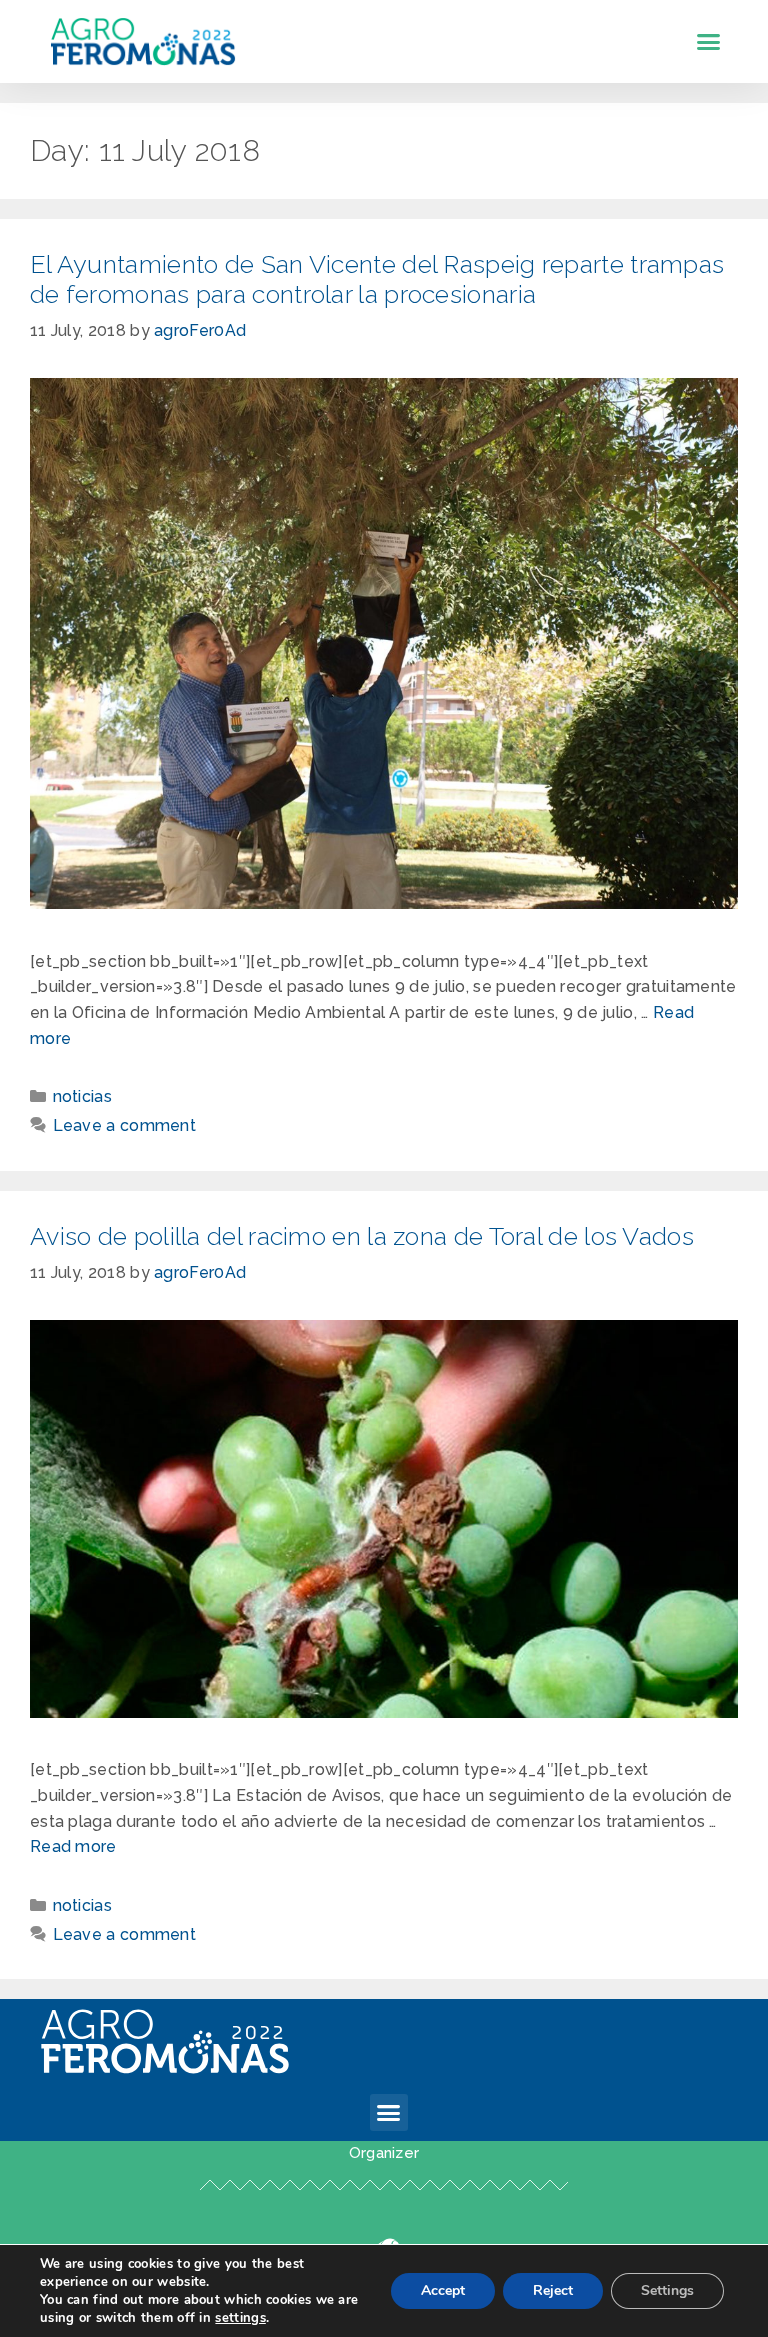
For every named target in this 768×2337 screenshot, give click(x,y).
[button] (709, 42)
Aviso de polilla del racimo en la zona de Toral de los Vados (362, 1236)
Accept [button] (443, 2290)
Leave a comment (125, 1125)
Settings (667, 2290)
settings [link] (240, 2318)
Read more (73, 1846)
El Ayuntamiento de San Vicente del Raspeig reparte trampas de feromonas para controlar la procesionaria (377, 279)
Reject (553, 2290)
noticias (82, 1096)
